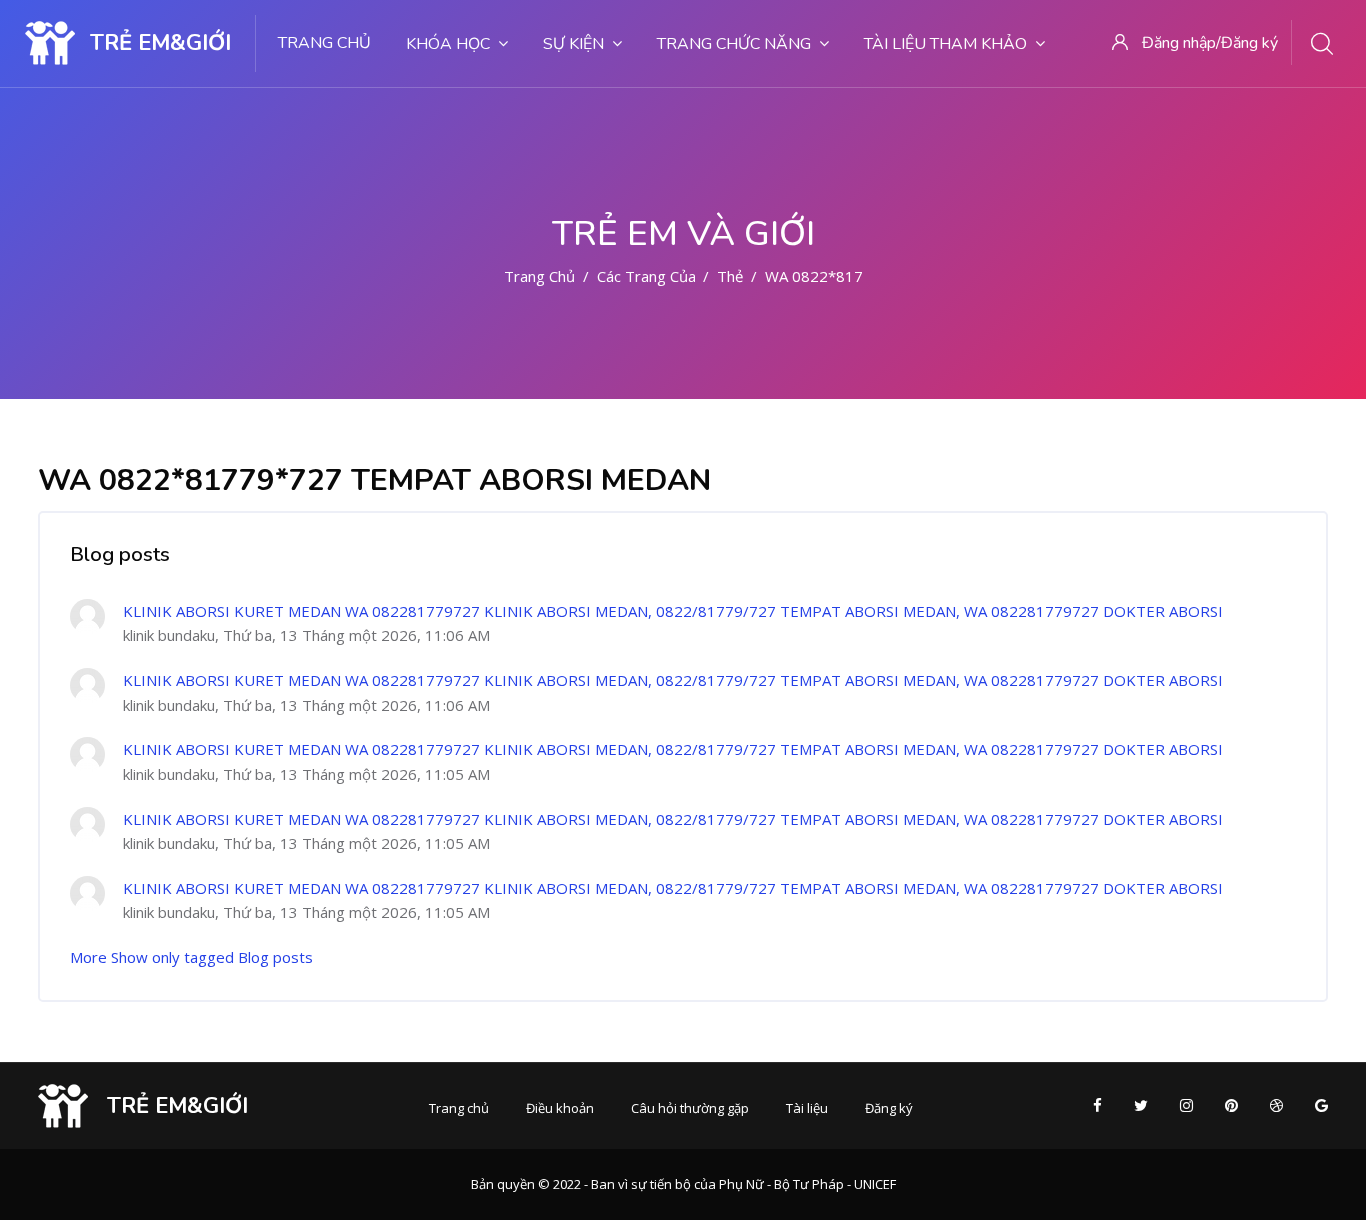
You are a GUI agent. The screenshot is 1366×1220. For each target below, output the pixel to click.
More (88, 957)
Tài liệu (807, 1108)
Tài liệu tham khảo (945, 44)
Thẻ (730, 276)
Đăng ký (889, 1108)
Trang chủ (324, 43)
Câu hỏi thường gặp (690, 1108)
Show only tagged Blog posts (212, 957)
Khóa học (448, 44)
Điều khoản (560, 1108)
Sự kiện (573, 44)
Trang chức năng (734, 44)
